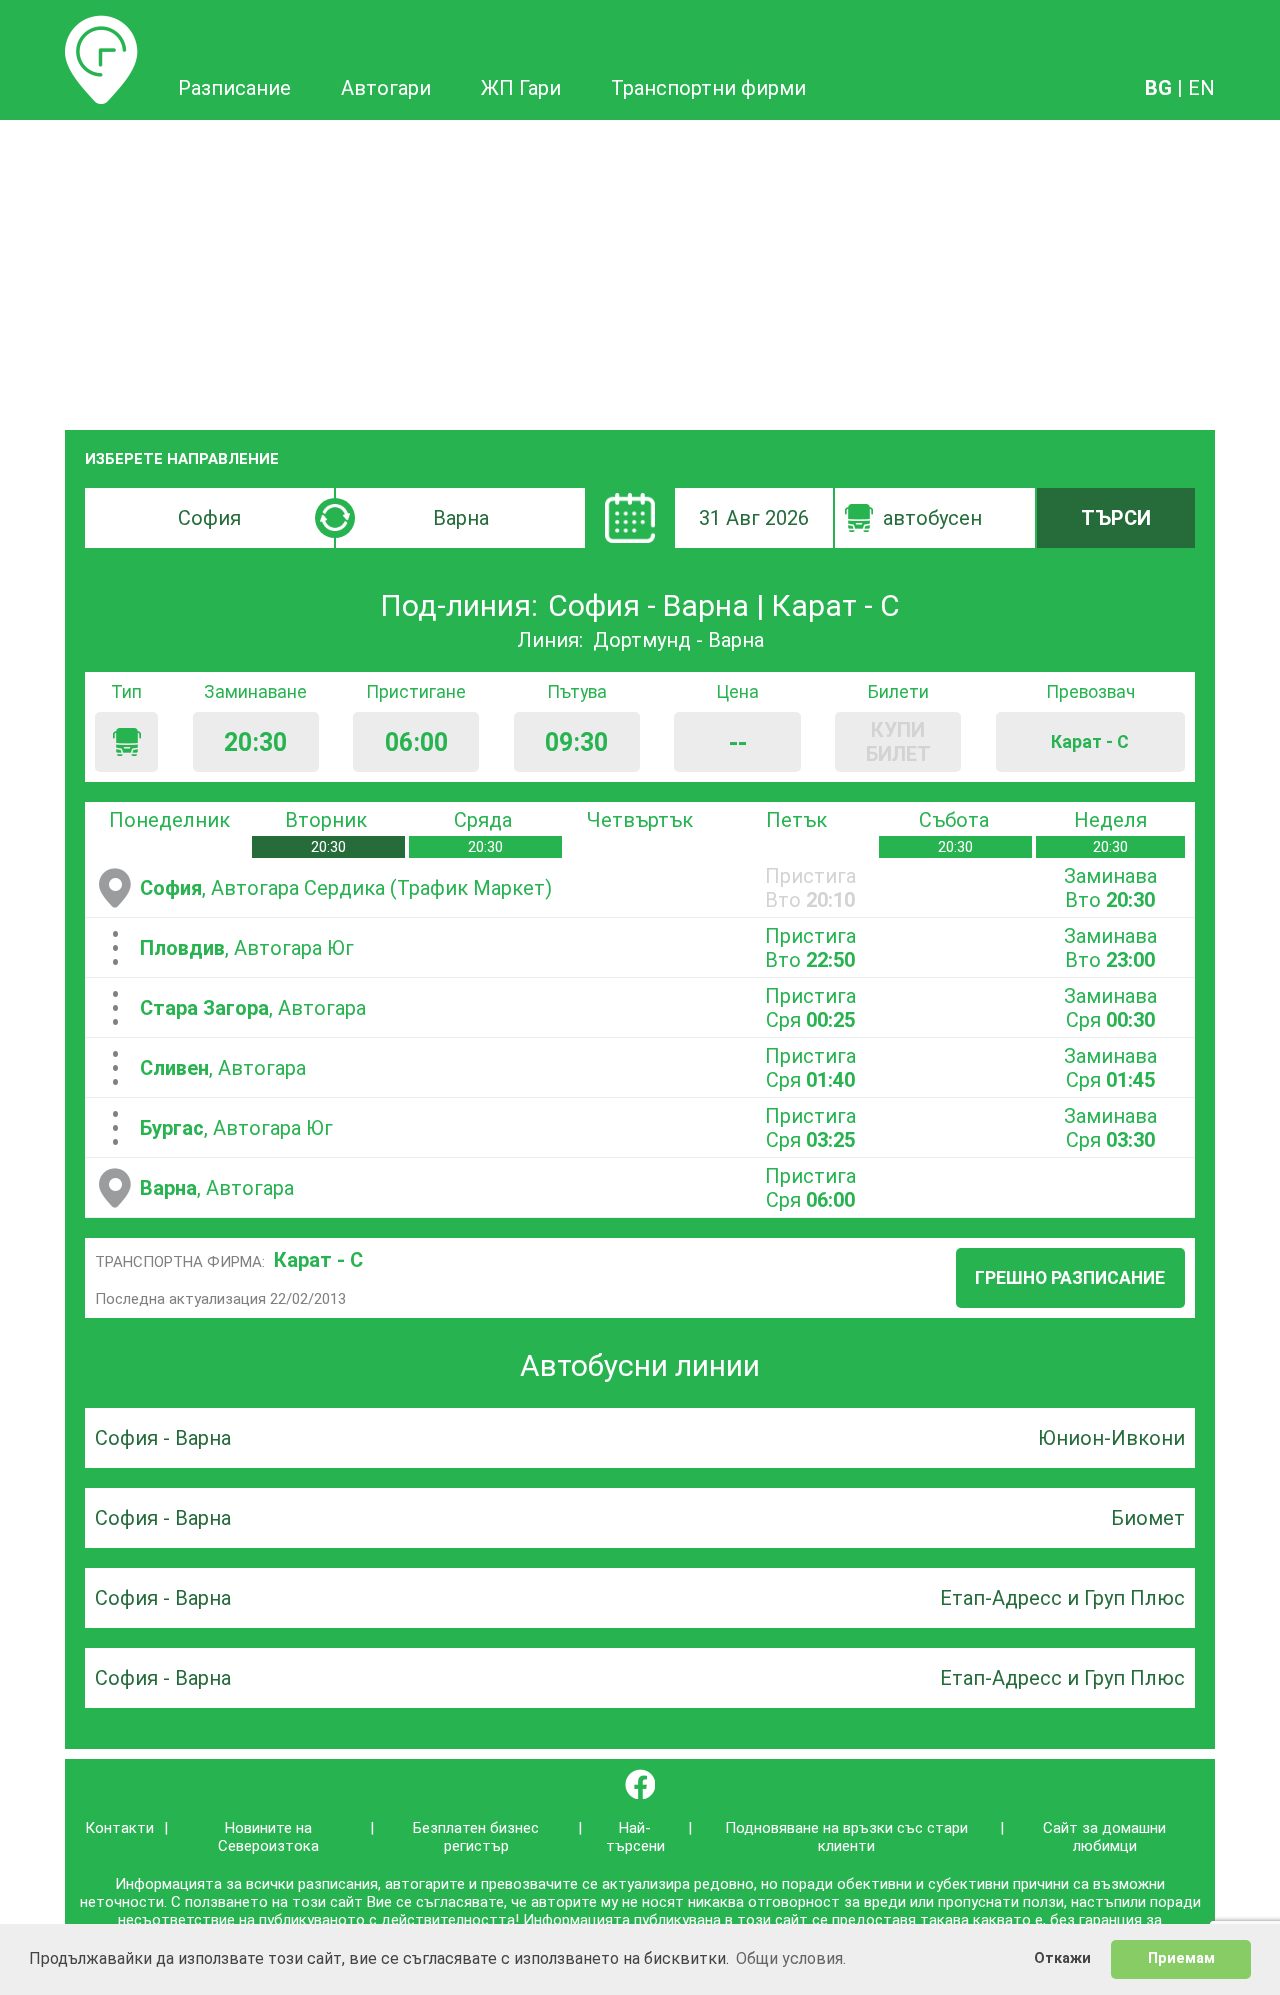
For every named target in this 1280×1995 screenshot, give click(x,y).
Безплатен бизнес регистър (476, 1837)
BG (1158, 88)
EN (1201, 88)
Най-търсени (635, 1837)
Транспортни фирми (708, 88)
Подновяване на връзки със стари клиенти (846, 1837)
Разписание (101, 27)
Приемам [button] (1181, 1958)
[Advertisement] (640, 270)
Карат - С (318, 1260)
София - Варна (163, 1438)
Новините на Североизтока (268, 1837)
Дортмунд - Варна (678, 640)
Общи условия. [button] (791, 1958)
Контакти (119, 1828)
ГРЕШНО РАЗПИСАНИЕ (1070, 1278)
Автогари (386, 88)
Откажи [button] (1062, 1958)
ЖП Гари (521, 88)
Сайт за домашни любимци (1104, 1837)
